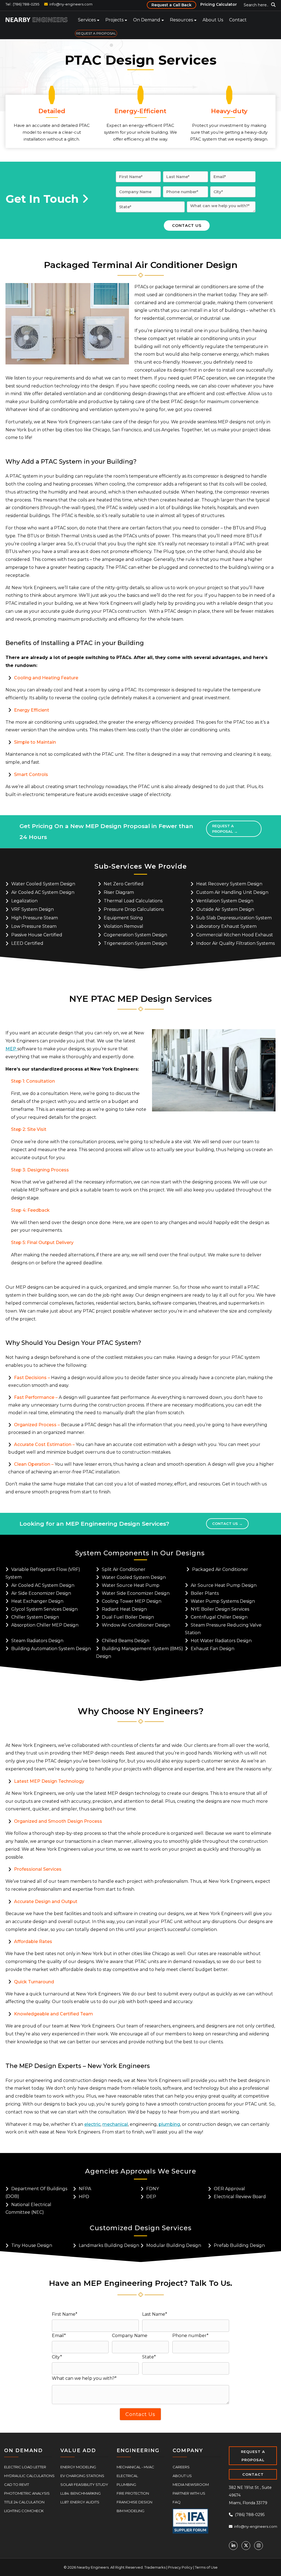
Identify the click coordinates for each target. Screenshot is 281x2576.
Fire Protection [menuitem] (133, 2493)
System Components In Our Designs (140, 1553)
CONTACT (253, 2474)
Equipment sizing (123, 918)
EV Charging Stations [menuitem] (82, 2476)
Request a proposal (225, 829)
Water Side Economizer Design (136, 1593)
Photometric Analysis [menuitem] (27, 2493)
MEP (11, 1049)
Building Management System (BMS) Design (140, 1652)
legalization (24, 901)
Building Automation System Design (51, 1649)
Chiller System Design (35, 1617)
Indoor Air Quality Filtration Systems (235, 943)
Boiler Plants (205, 1593)
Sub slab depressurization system (234, 918)
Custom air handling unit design (232, 892)
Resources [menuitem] (181, 20)
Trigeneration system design (135, 943)
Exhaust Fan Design (213, 1649)
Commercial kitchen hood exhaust (235, 935)
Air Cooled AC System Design (43, 892)
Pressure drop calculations (134, 909)
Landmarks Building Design (109, 2245)
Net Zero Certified (124, 884)
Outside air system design (225, 909)
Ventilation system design (225, 901)
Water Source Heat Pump (131, 1585)
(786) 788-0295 (249, 2515)
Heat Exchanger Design (37, 1601)
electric (92, 2124)
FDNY (153, 2189)
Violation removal (123, 926)
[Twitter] (246, 2546)
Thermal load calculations (133, 901)
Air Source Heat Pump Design (224, 1585)
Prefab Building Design (239, 2245)
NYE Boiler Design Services (220, 1609)
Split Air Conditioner (124, 1569)
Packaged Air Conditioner (220, 1569)
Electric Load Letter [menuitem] (25, 2467)
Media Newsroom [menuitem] (191, 2484)
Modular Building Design (174, 2245)
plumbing (169, 2124)
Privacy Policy (180, 2567)
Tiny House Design (32, 2245)
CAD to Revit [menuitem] (17, 2484)
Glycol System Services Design (44, 1609)
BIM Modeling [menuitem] (130, 2511)
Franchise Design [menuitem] (134, 2502)
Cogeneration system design (135, 935)
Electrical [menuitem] (127, 2476)
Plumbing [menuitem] (126, 2484)
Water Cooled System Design (43, 884)
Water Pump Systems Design (223, 1601)
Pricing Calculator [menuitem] (219, 4)
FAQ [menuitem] (177, 2502)
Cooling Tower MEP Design (132, 1601)
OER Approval (229, 2189)
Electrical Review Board (240, 2197)
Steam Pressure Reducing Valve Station (223, 1629)
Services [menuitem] (87, 20)
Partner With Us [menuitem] (189, 2493)
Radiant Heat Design (124, 1609)
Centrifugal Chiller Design (219, 1617)
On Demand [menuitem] (147, 20)
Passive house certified (37, 935)
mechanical (115, 2124)
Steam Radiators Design (37, 1641)
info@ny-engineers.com (71, 4)
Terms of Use (206, 2567)
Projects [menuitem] (114, 20)
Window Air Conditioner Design (136, 1625)
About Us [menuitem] (213, 20)
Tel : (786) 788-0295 (22, 4)
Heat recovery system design (229, 884)
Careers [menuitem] (181, 2467)
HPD (84, 2197)
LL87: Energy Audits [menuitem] (80, 2502)
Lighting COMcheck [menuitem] (24, 2511)
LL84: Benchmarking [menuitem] (81, 2493)
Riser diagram (119, 892)
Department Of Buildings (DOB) (36, 2193)
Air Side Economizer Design (41, 1593)
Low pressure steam (34, 926)
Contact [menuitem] (238, 20)
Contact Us (227, 1524)
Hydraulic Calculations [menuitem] (29, 2476)
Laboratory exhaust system (226, 926)
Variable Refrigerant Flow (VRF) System (43, 1573)
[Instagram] (258, 2546)
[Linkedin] (233, 2546)
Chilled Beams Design (126, 1641)
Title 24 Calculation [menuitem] (24, 2502)
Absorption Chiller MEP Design (45, 1625)
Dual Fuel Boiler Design (128, 1617)
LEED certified (27, 943)
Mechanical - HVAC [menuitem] (135, 2467)
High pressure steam (35, 918)
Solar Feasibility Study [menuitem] (84, 2484)
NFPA (85, 2189)
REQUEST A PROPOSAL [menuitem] (96, 33)
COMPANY (188, 2451)
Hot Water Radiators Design (221, 1641)
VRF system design (33, 909)
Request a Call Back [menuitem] (172, 5)
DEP (151, 2197)
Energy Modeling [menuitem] (78, 2467)
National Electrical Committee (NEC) (28, 2208)
